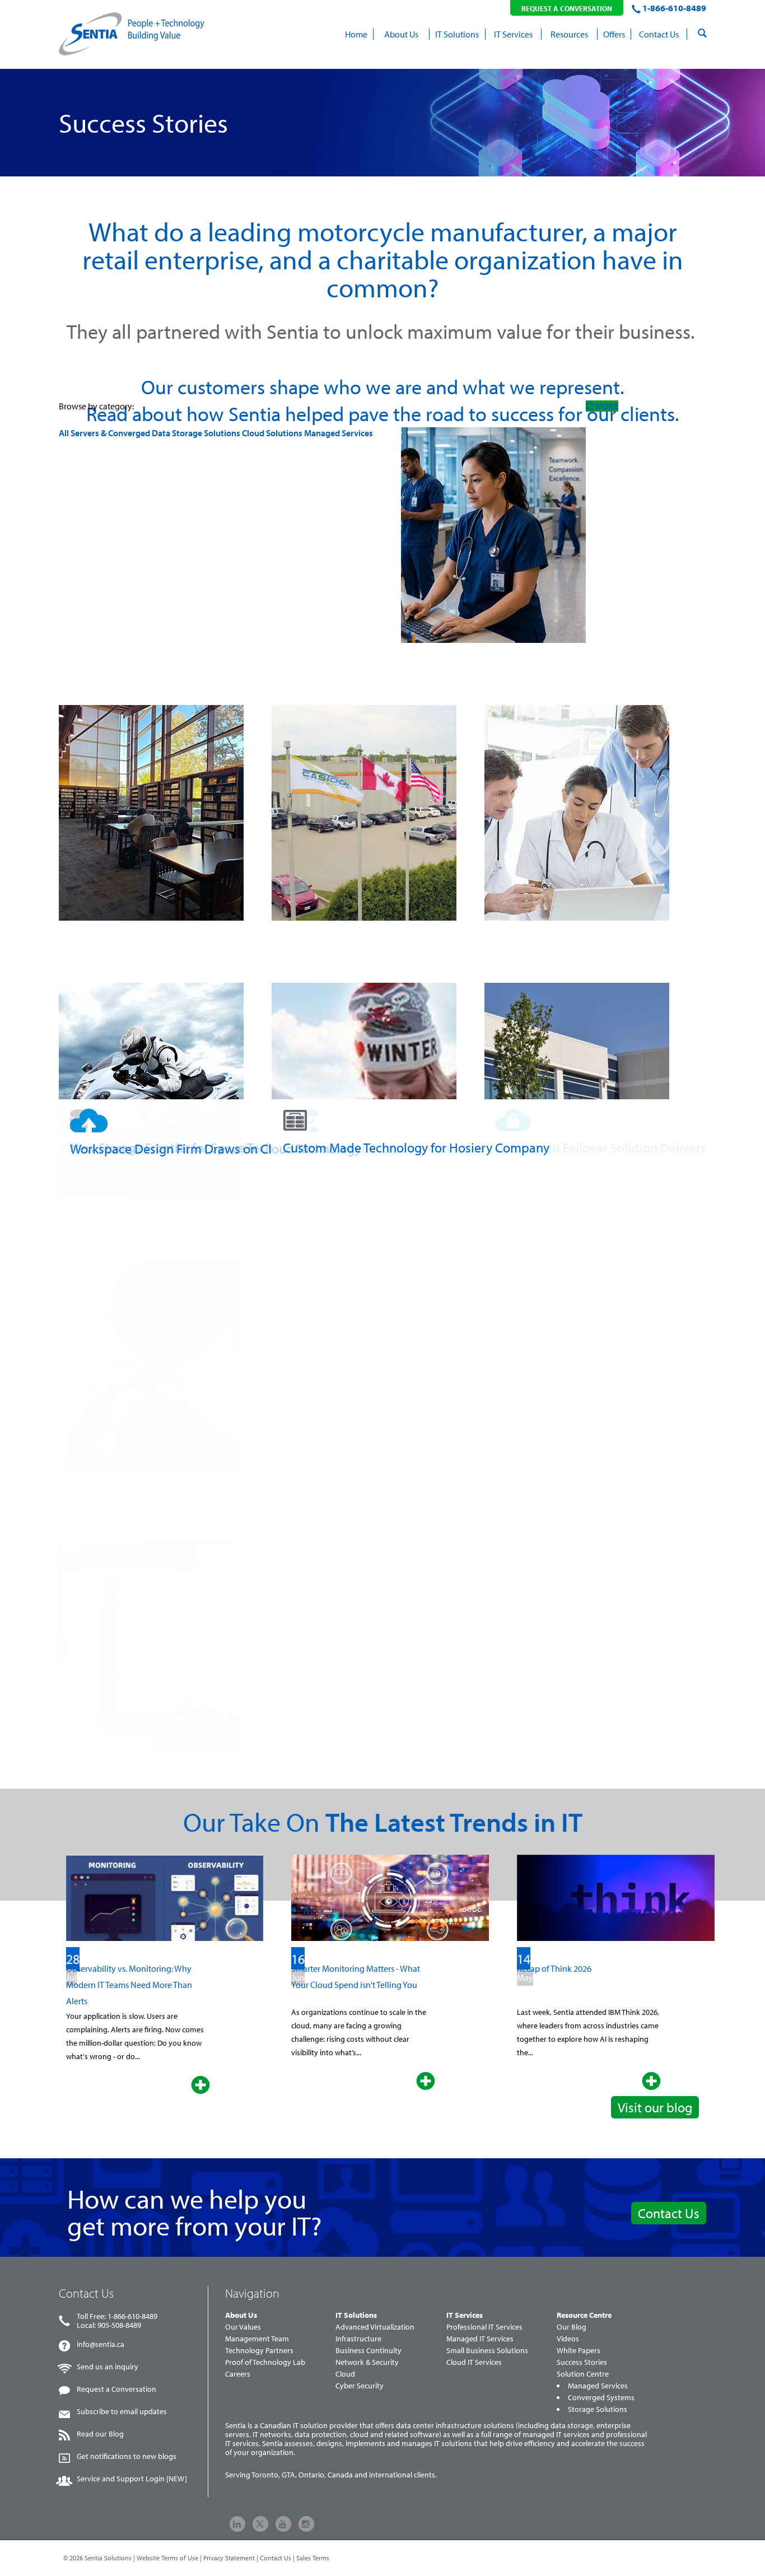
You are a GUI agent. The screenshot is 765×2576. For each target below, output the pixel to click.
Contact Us (669, 2213)
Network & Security (367, 2362)
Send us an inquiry (108, 2367)
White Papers (579, 2350)
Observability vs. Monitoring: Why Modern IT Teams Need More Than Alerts (129, 1985)
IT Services (465, 2315)
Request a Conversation (116, 2389)
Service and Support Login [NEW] (132, 2479)
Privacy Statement (229, 2558)
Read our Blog (100, 2434)
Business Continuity (368, 2350)
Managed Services (339, 433)
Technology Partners (259, 2350)
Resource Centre (584, 2315)
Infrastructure (358, 2339)
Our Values (243, 2327)
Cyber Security (360, 2386)
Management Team (257, 2339)
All (64, 433)
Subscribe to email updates (122, 2411)
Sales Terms (313, 2558)
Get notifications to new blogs (127, 2456)
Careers (238, 2374)
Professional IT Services (484, 2327)
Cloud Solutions (272, 433)
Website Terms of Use (167, 2558)
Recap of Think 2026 (554, 1968)
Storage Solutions (598, 2409)
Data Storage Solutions (196, 433)
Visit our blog (655, 2107)
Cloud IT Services (474, 2362)
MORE (606, 406)
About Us (241, 2315)
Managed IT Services (480, 2339)
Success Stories (582, 2362)
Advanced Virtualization (375, 2327)
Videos (568, 2339)
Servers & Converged (111, 433)
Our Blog (572, 2327)
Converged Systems (601, 2397)
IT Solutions (356, 2315)
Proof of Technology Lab (265, 2362)
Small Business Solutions (487, 2350)
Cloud (345, 2374)
